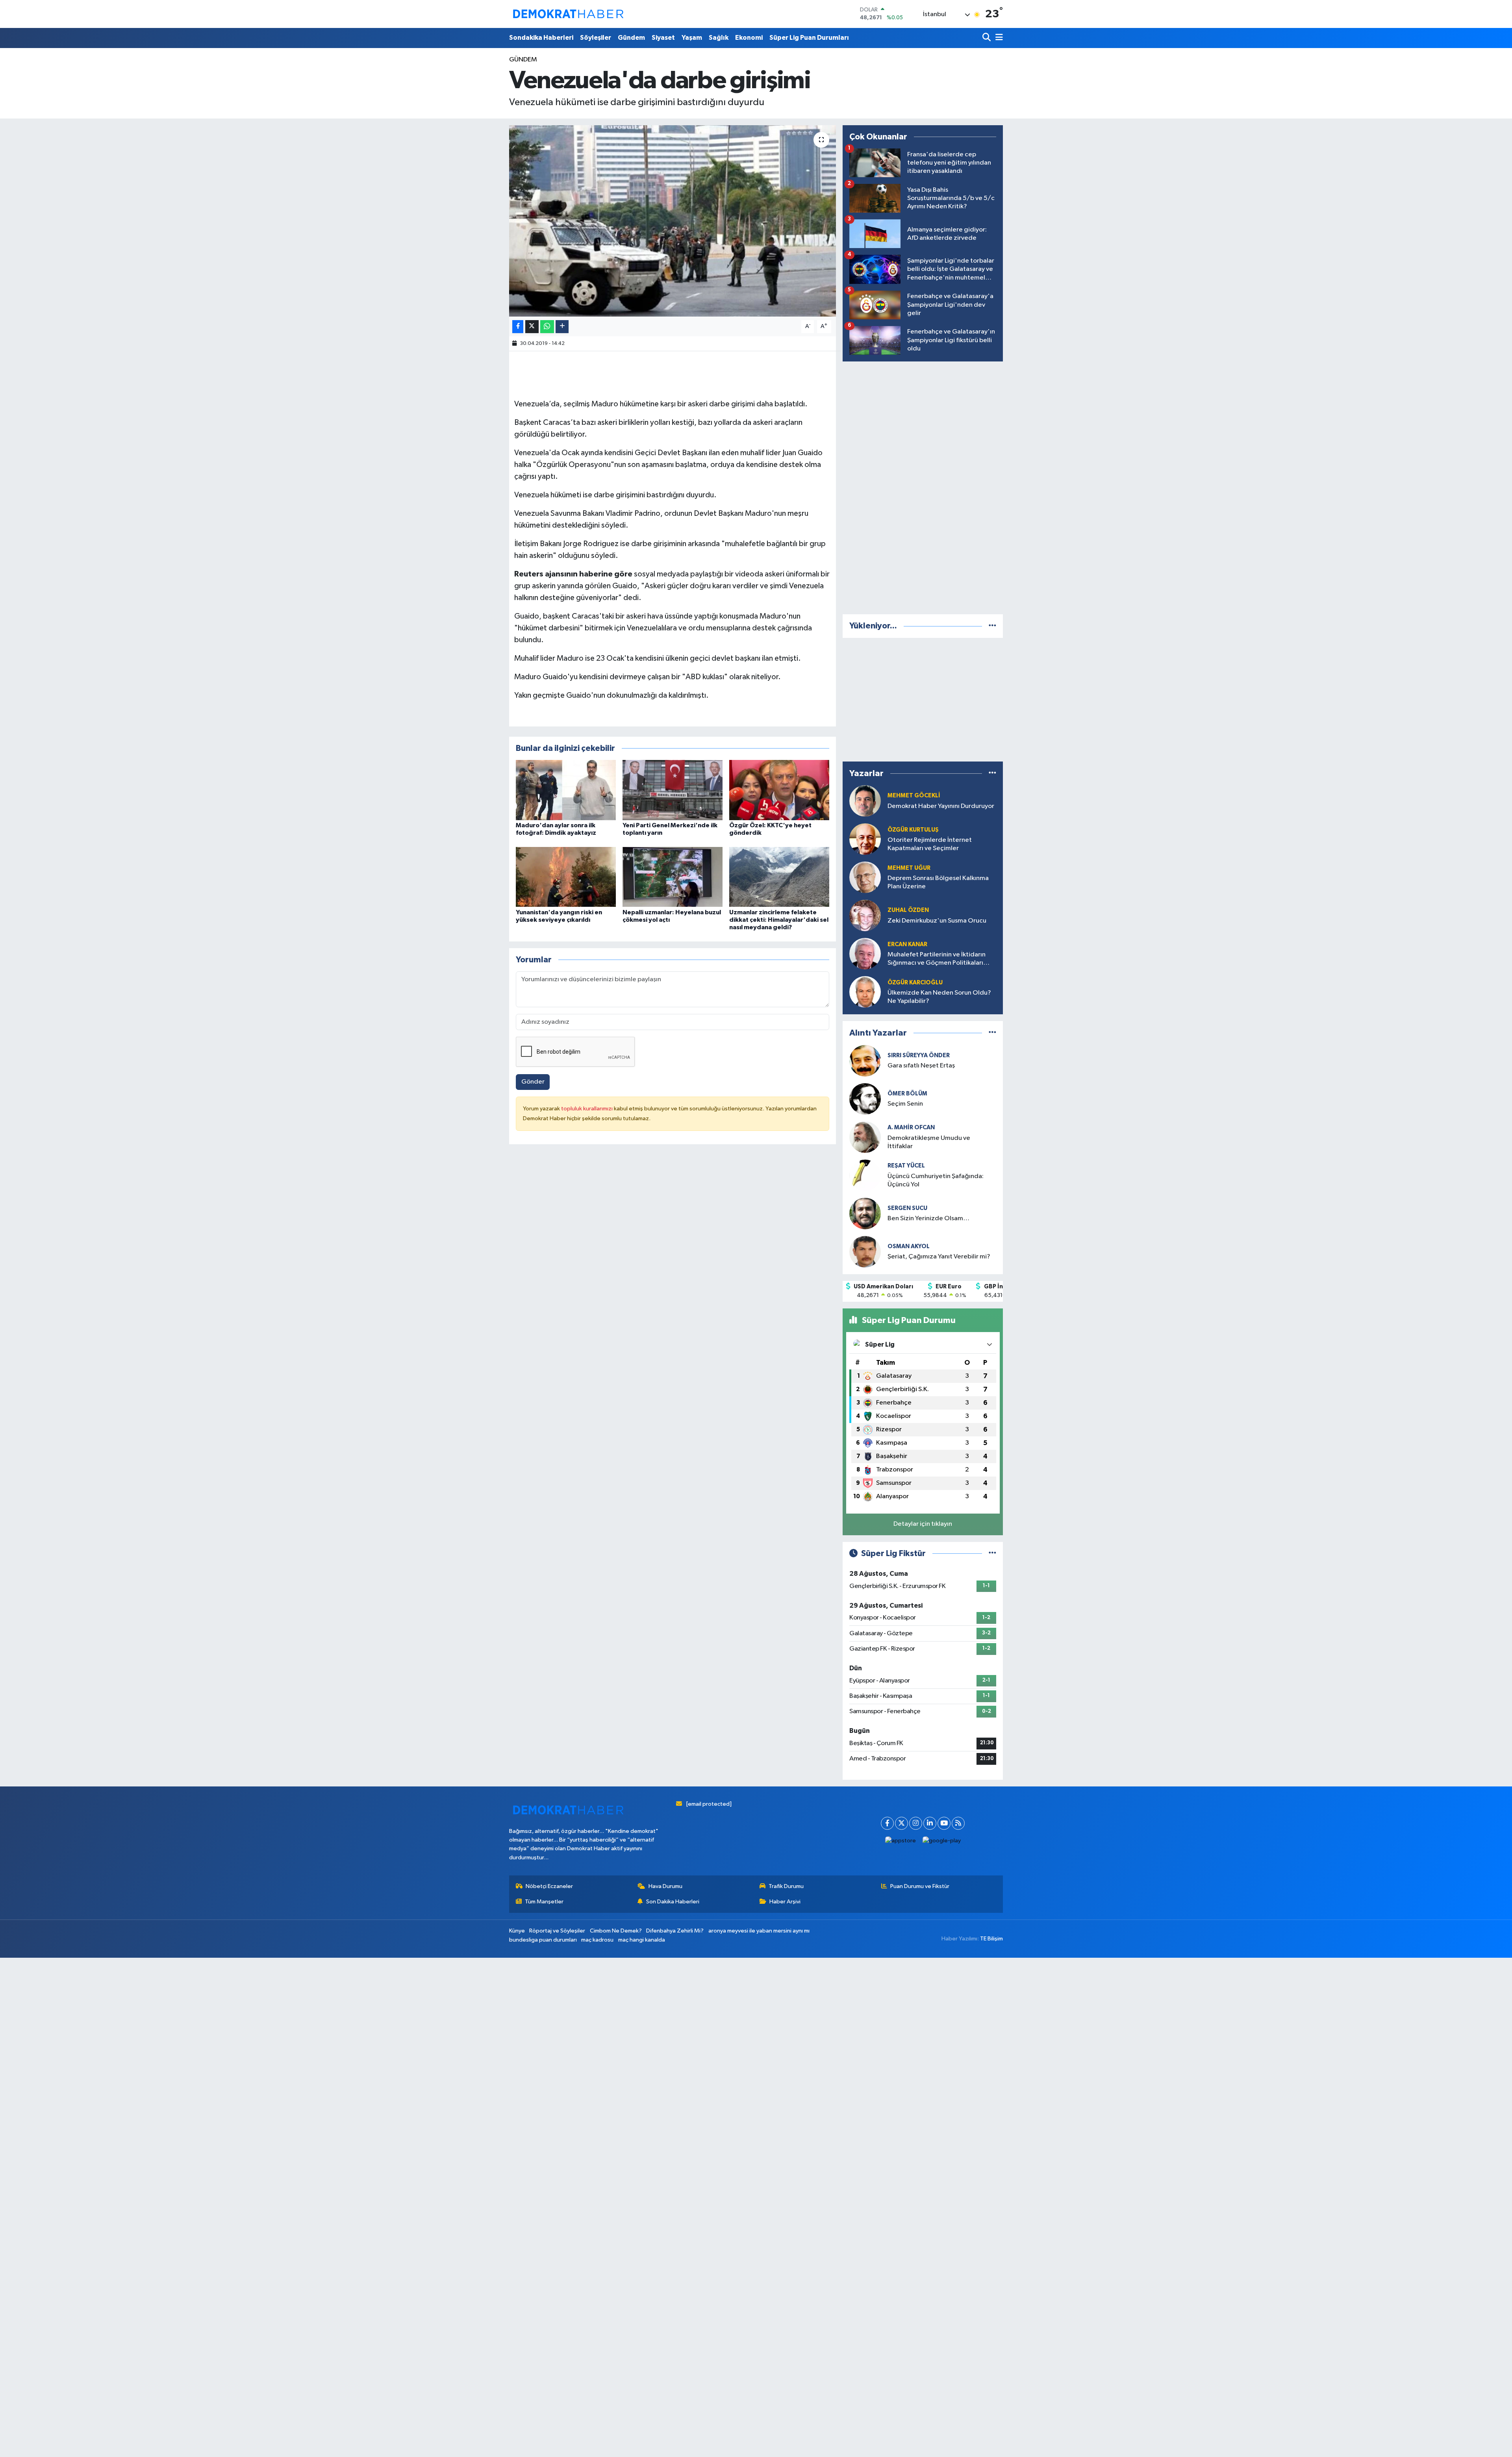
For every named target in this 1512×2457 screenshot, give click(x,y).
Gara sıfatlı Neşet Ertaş (921, 1066)
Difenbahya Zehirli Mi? (675, 1931)
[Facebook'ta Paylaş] (518, 327)
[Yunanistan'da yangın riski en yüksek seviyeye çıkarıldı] (566, 877)
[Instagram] (916, 1823)
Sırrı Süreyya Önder (919, 1055)
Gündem (631, 38)
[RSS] (958, 1823)
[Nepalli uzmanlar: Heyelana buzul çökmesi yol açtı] (673, 877)
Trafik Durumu (786, 1886)
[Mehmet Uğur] (865, 877)
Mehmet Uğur (909, 868)
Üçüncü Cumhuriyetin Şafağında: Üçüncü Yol (936, 1180)
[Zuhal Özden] (865, 915)
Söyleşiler (596, 38)
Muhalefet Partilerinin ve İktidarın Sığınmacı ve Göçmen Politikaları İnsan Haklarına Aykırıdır (937, 959)
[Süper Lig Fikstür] (992, 1554)
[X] (901, 1823)
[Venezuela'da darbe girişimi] (673, 221)
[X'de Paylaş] (532, 327)
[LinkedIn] (930, 1823)
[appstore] (901, 1841)
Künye (517, 1931)
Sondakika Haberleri (541, 38)
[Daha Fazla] (562, 327)
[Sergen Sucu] (865, 1213)
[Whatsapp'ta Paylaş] (547, 327)
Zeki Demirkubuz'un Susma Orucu (937, 921)
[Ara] (987, 38)
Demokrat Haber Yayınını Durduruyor (941, 806)
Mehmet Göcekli (914, 796)
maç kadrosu (597, 1940)
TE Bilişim (991, 1939)
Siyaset (663, 38)
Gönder (533, 1082)
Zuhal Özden (908, 910)
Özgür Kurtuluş (913, 830)
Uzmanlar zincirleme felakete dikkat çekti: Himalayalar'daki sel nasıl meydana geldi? (779, 920)
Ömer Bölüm (907, 1094)
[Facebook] (887, 1823)
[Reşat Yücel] (865, 1175)
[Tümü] (992, 626)
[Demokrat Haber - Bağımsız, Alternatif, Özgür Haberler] (568, 14)
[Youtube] (944, 1823)
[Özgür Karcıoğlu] (865, 992)
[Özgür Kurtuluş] (865, 839)
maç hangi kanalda (642, 1940)
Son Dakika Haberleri (673, 1902)
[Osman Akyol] (865, 1252)
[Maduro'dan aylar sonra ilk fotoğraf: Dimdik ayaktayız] (566, 790)
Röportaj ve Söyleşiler (557, 1931)
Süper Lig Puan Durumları (809, 38)
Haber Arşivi (785, 1902)
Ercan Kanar (907, 944)
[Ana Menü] (998, 38)
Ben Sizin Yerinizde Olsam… (928, 1218)
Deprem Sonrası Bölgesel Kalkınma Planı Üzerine (938, 882)
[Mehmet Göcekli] (865, 801)
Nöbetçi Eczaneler (549, 1886)
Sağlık (719, 38)
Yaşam (692, 38)
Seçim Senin (905, 1104)
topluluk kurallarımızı (587, 1109)
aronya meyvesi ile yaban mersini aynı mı (759, 1931)
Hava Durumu (665, 1886)
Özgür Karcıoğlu (915, 983)
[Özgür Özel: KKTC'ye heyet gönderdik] (779, 790)
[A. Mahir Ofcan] (865, 1137)
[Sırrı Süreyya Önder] (865, 1061)
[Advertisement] (923, 486)
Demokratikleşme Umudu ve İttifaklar (929, 1142)
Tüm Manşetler (544, 1902)
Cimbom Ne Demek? (616, 1931)
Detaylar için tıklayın (923, 1524)
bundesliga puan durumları (543, 1940)
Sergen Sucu (907, 1208)
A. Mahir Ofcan (911, 1128)
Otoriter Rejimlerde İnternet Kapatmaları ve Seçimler (930, 844)
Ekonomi (749, 38)
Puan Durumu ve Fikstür (920, 1886)
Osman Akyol (909, 1246)
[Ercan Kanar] (865, 953)
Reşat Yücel (906, 1166)
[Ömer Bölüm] (865, 1099)
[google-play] (942, 1841)
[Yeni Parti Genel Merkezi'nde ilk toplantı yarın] (673, 790)
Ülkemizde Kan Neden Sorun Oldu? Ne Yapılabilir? (939, 997)
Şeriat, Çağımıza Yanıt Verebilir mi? (939, 1257)
